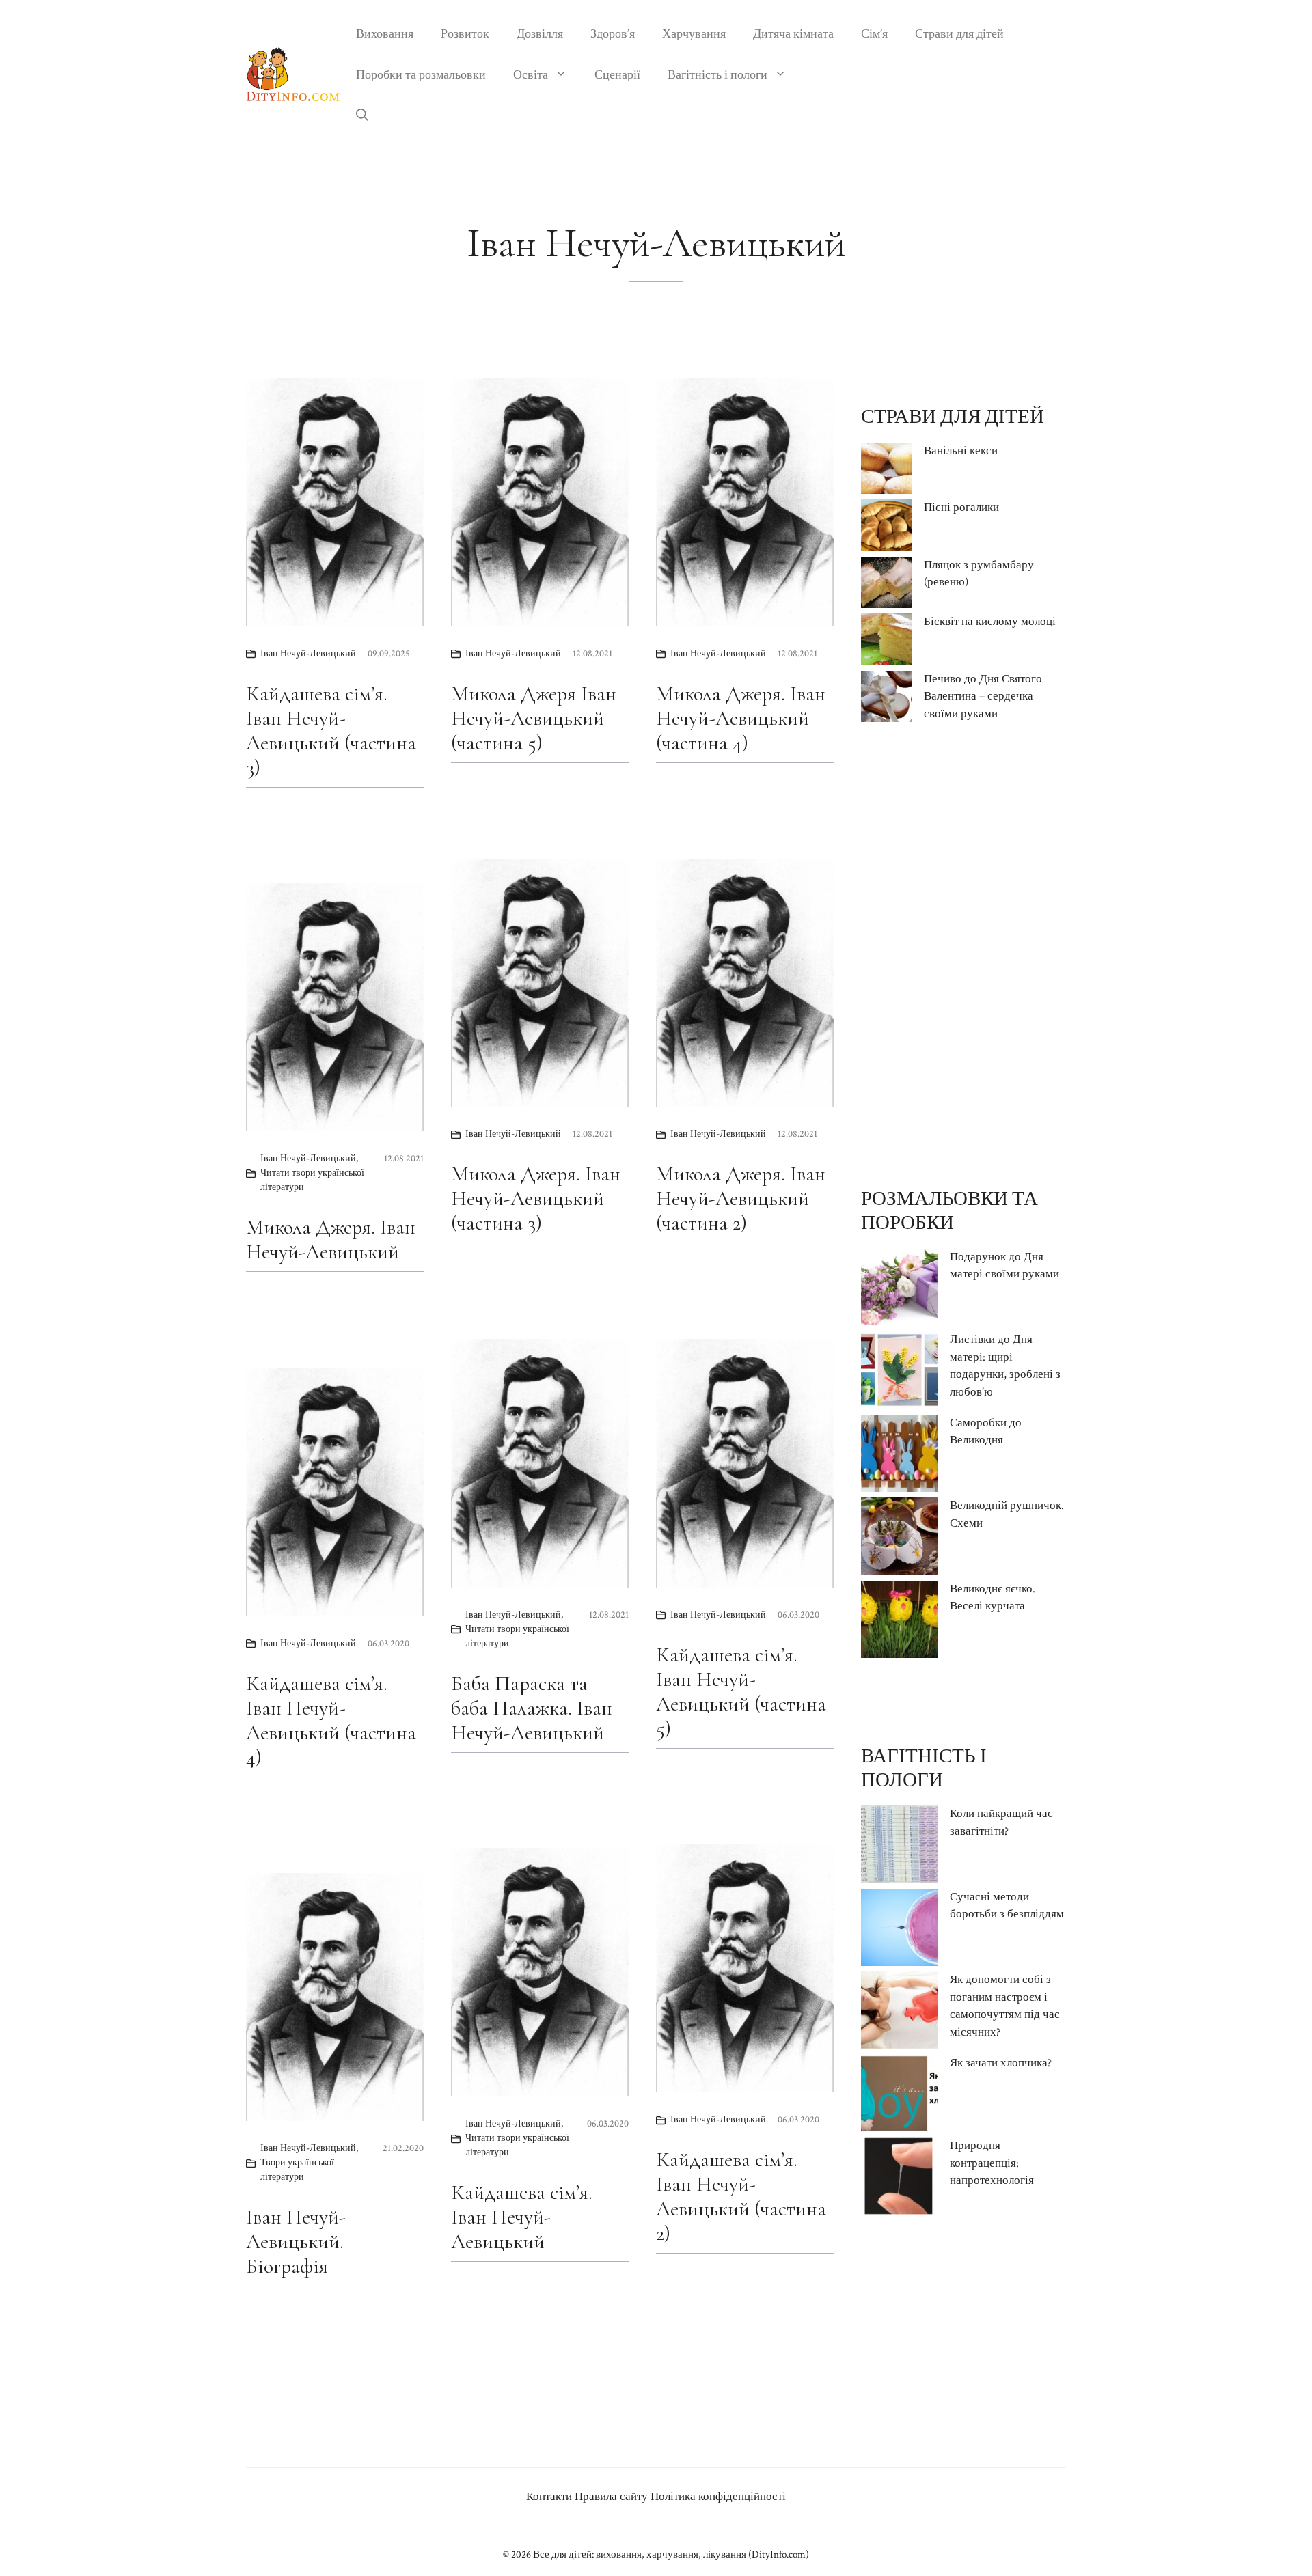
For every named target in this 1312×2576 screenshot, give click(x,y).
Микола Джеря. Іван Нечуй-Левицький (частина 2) (741, 1199)
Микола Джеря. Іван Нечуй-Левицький (331, 1239)
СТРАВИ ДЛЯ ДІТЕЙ (953, 417)
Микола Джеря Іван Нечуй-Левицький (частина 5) (534, 718)
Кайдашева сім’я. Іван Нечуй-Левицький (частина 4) (331, 1720)
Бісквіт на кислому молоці (990, 622)
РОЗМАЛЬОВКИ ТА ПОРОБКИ (949, 1211)
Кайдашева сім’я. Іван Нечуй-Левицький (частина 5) (741, 1692)
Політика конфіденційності (718, 2497)
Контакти (549, 2497)
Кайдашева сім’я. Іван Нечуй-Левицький (522, 2217)
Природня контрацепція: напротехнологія (992, 2163)
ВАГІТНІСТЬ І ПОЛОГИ (924, 1768)
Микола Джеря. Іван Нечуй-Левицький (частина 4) (741, 718)
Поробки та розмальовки (421, 75)
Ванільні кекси (961, 451)
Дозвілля (540, 34)
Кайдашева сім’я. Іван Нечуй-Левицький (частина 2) (741, 2197)
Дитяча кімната (793, 34)
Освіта (531, 75)
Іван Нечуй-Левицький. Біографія (296, 2242)
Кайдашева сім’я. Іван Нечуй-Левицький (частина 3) (331, 731)
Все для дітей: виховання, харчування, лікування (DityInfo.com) (671, 2554)
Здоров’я (613, 34)
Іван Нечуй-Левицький (308, 654)
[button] (362, 116)
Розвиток (465, 34)
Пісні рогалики (961, 508)
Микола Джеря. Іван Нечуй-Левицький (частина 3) (536, 1199)
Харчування (694, 34)
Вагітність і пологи (717, 75)
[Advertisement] (963, 955)
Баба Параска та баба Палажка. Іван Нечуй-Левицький (532, 1708)
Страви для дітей (959, 34)
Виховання (385, 34)
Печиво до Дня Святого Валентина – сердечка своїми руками (983, 696)
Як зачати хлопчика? (1001, 2063)
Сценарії (617, 75)
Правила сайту (611, 2497)
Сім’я (874, 34)
